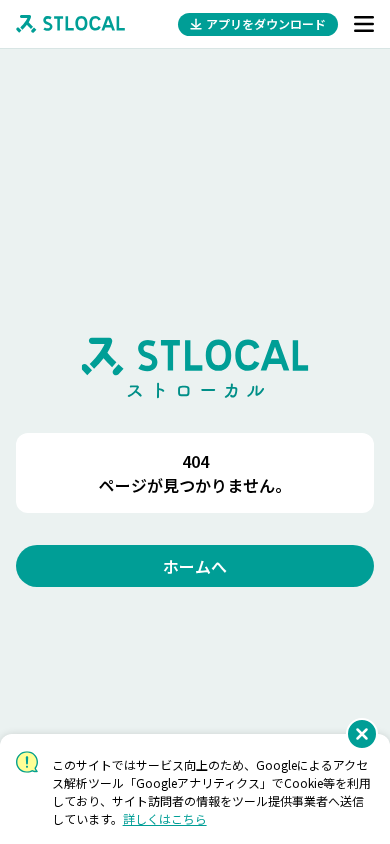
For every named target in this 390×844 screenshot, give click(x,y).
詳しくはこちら (165, 818)
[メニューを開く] (364, 24)
